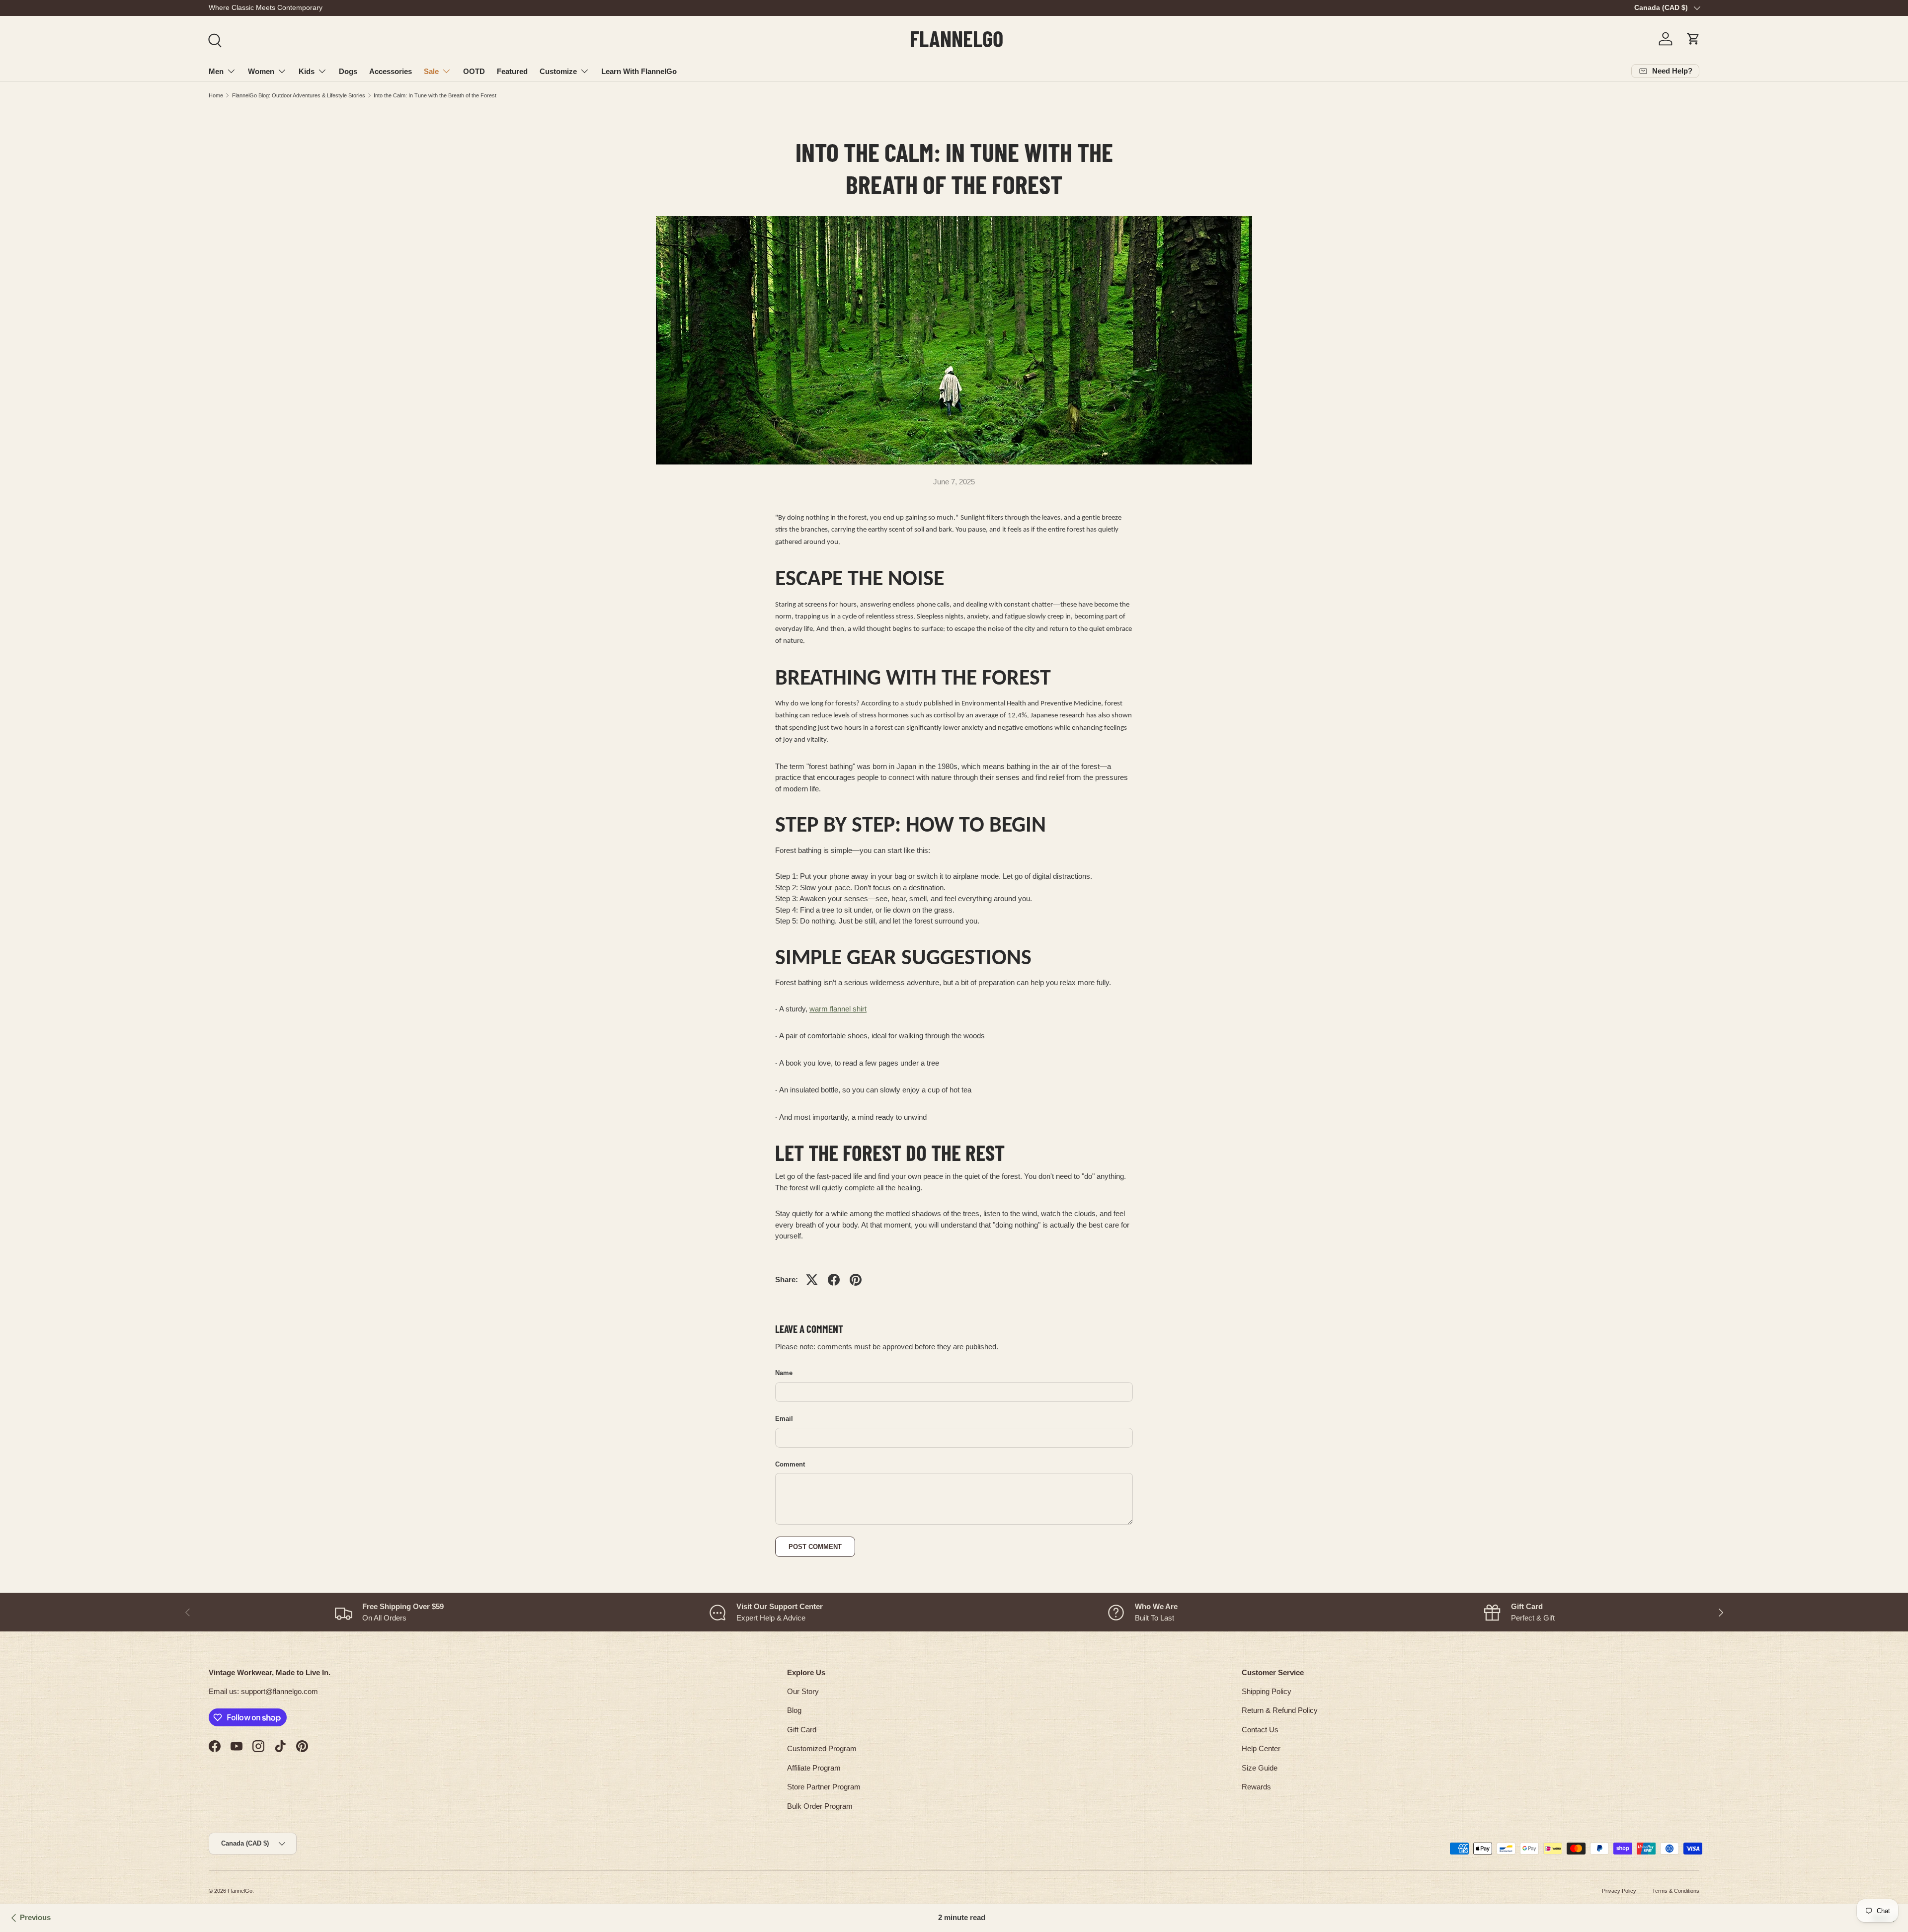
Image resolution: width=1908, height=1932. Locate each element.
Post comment (815, 1547)
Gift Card (802, 1730)
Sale (431, 71)
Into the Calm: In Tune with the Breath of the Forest (435, 95)
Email (784, 1419)
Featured (512, 71)
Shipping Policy (1267, 1691)
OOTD (474, 71)
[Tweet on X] (812, 1280)
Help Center (1261, 1748)
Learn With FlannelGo (639, 71)
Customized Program (822, 1748)
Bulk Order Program (820, 1806)
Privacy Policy (1619, 1891)
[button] (1693, 39)
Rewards (1256, 1787)
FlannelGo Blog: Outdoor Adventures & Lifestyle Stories (299, 95)
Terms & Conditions (1676, 1891)
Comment (790, 1464)
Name (784, 1373)
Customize (558, 71)
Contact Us (1260, 1730)
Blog (794, 1710)
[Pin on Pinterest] (856, 1280)
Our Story (803, 1691)
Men (216, 71)
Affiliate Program (814, 1768)
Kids (307, 71)
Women (261, 71)
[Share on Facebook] (834, 1280)
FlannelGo (240, 1891)
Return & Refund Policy (1280, 1710)
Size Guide (1260, 1768)
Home (216, 95)
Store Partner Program (824, 1787)
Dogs (348, 71)
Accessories (391, 71)
